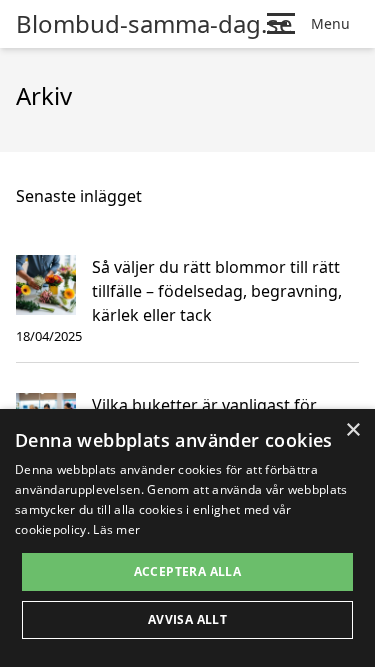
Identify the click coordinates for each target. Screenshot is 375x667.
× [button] (352, 430)
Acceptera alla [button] (188, 571)
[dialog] (187, 538)
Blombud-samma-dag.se (154, 24)
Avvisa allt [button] (187, 619)
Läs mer (116, 529)
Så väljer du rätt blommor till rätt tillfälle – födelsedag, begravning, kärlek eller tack (217, 291)
